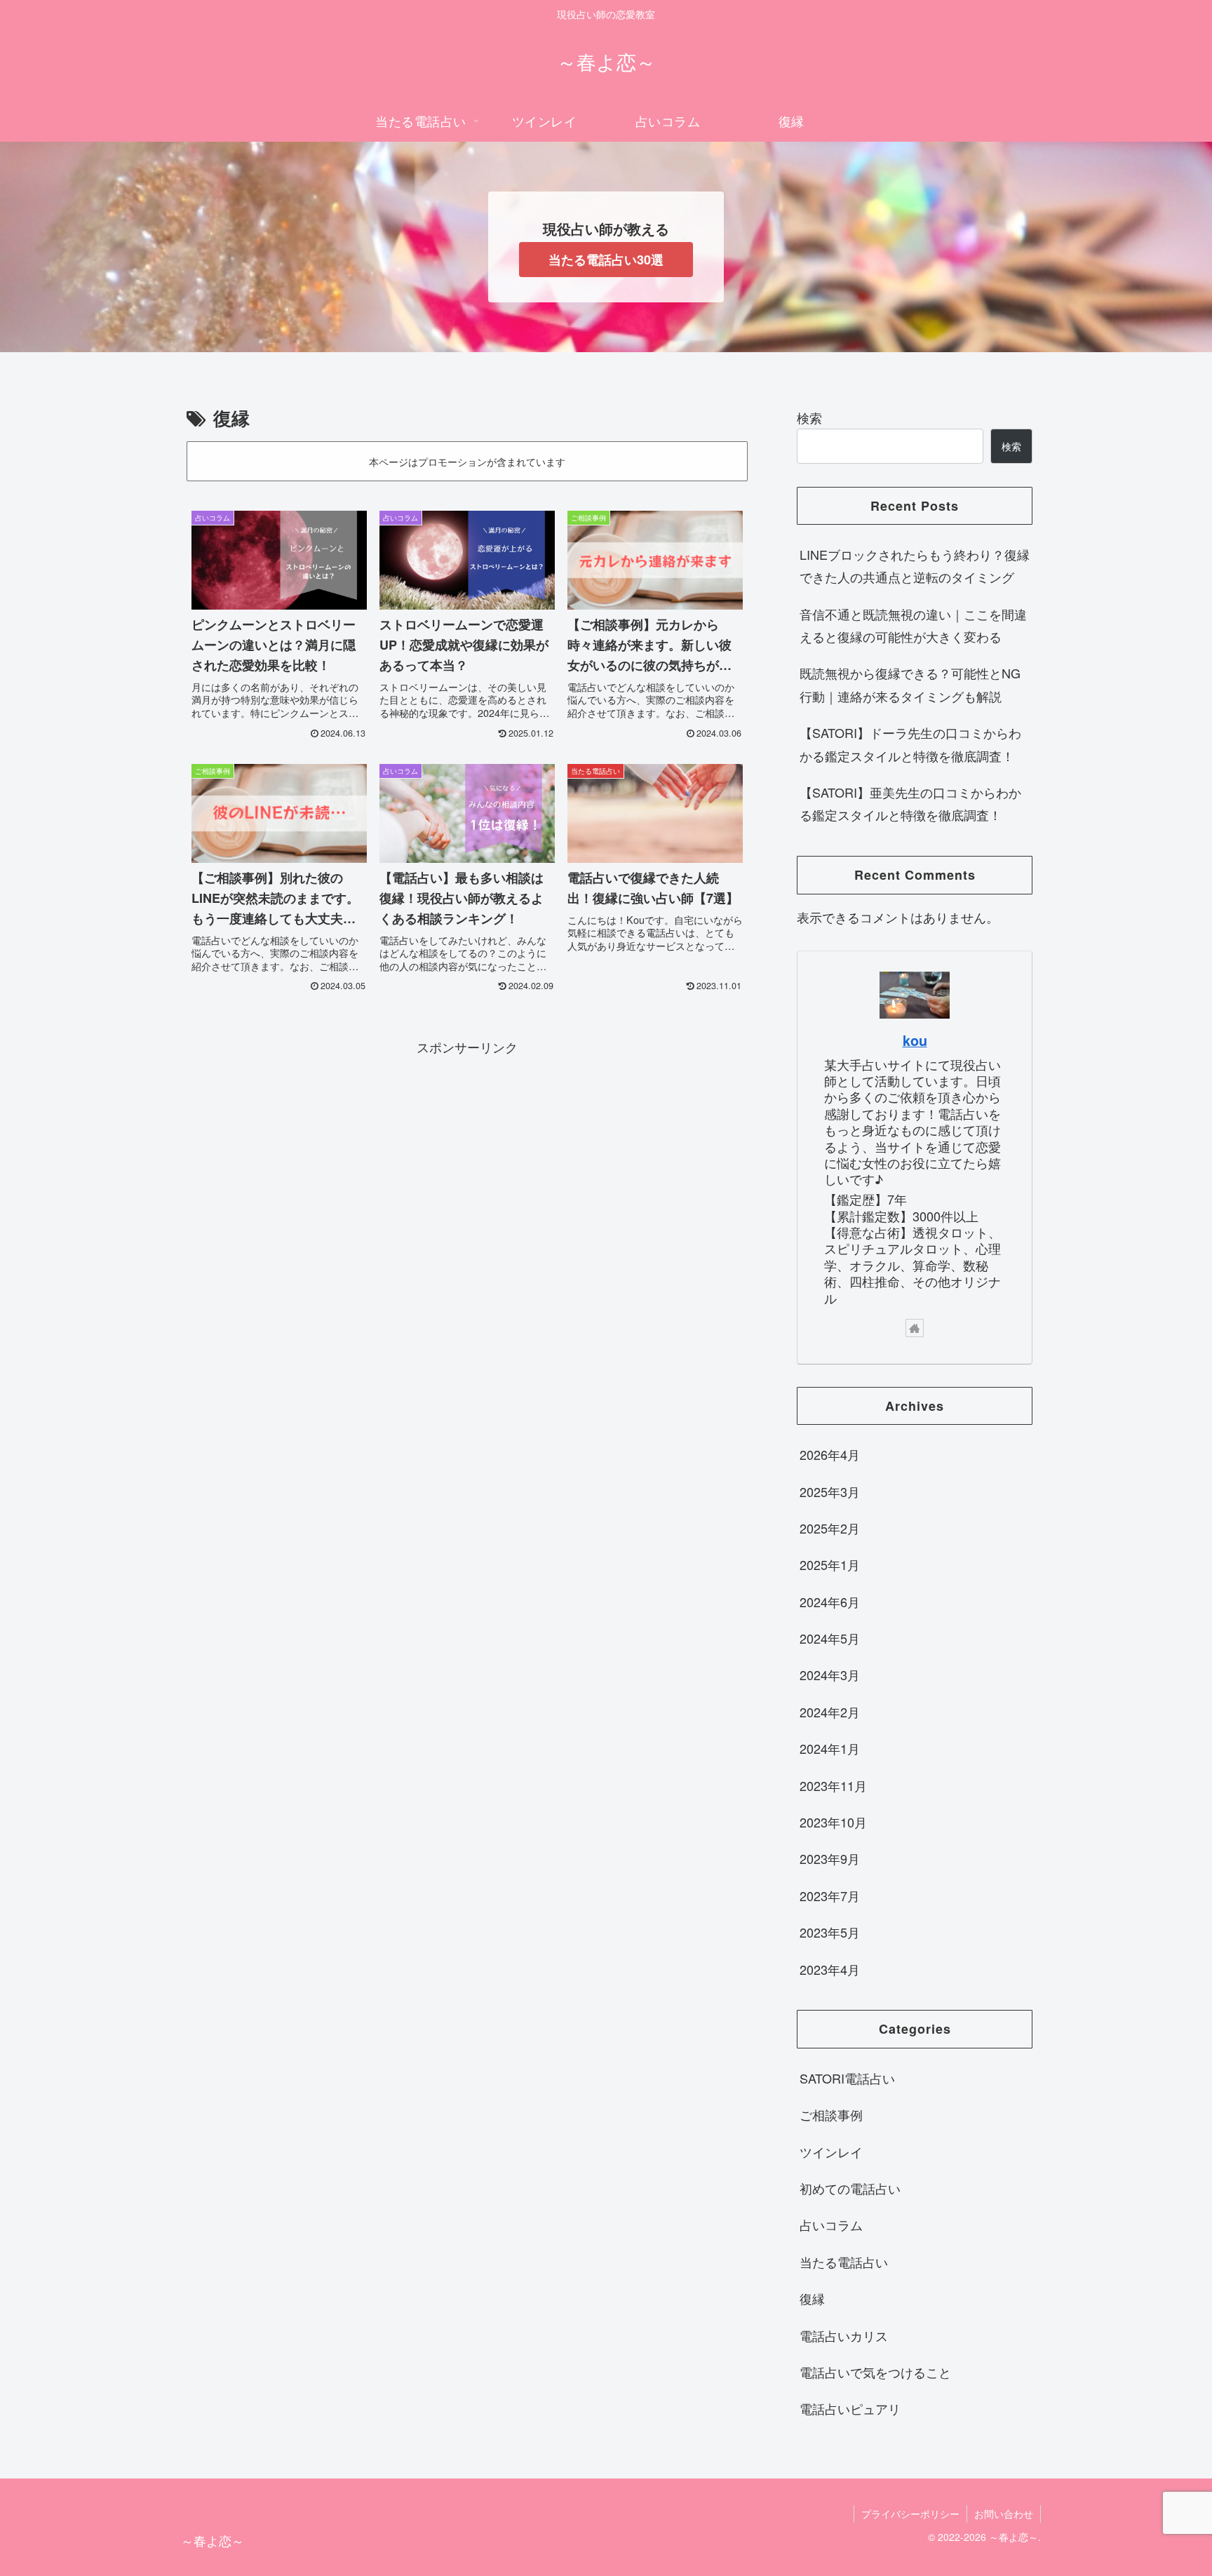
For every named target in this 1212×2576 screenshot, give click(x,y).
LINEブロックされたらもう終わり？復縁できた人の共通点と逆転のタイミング (915, 565)
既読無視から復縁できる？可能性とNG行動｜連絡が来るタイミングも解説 (910, 684)
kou (915, 1040)
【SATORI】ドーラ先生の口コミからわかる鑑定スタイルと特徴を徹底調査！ (910, 744)
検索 (809, 417)
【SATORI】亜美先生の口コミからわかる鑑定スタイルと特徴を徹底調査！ (910, 803)
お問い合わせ (1004, 2514)
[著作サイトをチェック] (915, 1328)
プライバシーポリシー (910, 2514)
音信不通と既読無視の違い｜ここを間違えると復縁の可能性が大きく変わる (913, 625)
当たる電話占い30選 (606, 260)
